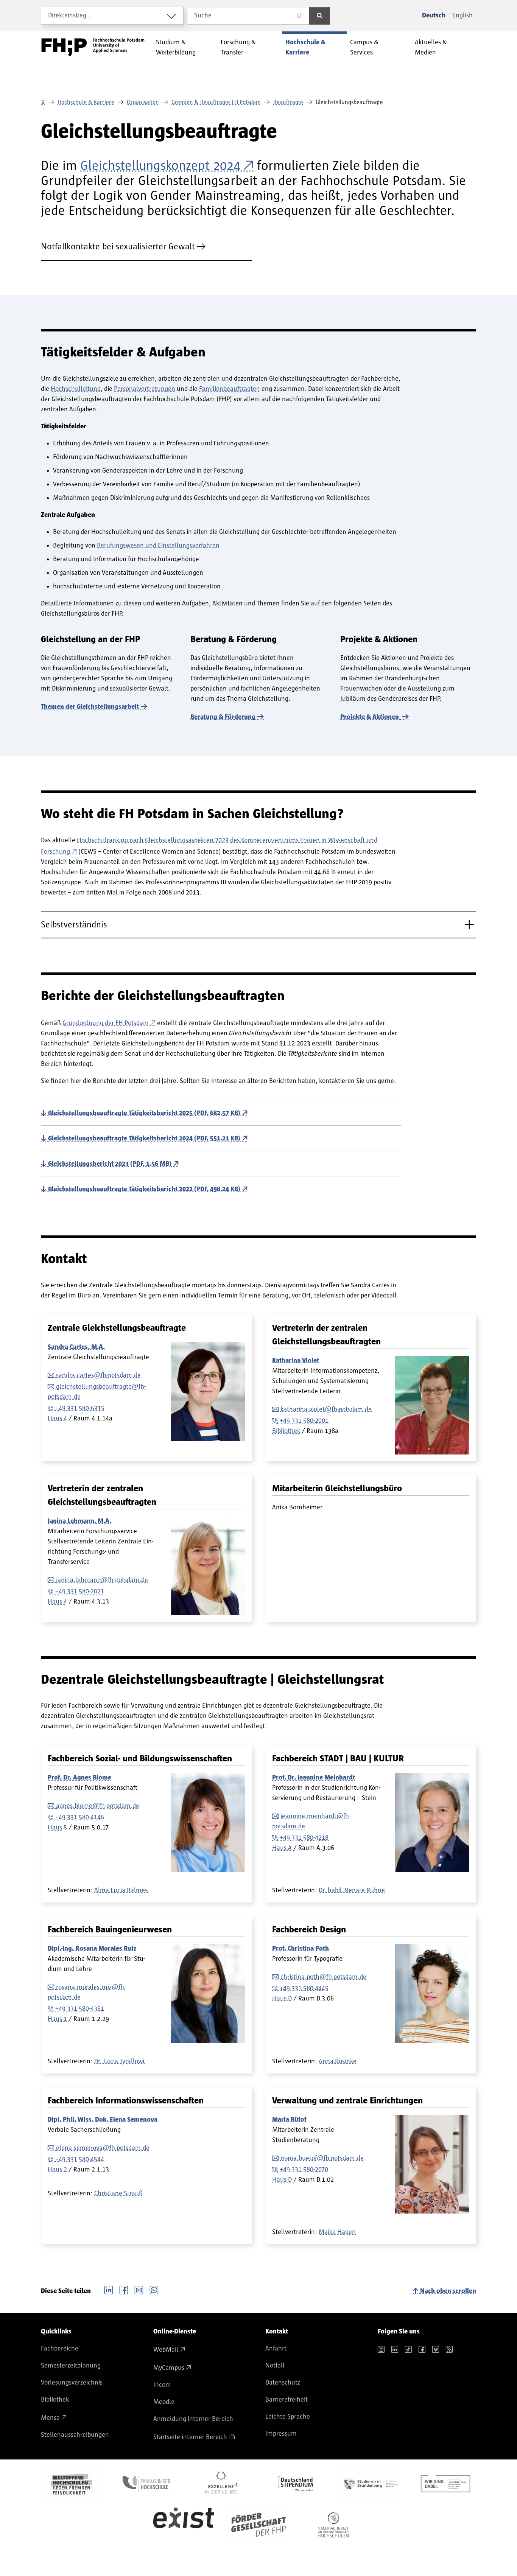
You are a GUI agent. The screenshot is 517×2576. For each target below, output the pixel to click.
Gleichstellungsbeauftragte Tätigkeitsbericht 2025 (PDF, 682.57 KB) (144, 1113)
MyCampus (169, 2368)
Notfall (275, 2366)
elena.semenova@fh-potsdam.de (103, 2148)
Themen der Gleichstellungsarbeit (90, 707)
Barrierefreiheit (287, 2400)
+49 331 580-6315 (80, 1408)
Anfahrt (276, 2349)
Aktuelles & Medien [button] (431, 47)
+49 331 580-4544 (80, 2159)
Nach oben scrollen (448, 2291)
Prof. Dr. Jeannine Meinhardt (314, 1778)
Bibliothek (286, 1431)
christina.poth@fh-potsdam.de (323, 1977)
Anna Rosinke (338, 2061)
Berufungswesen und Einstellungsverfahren (158, 546)
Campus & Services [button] (364, 47)
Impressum (281, 2434)
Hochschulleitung (76, 389)
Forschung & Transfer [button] (238, 47)
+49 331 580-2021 (80, 1591)
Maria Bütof (289, 2120)
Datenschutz (283, 2383)
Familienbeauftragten (230, 389)
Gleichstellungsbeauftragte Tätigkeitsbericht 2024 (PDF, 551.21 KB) (144, 1139)
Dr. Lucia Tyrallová (119, 2061)
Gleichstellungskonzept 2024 (160, 166)
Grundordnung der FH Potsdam (106, 1023)
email (139, 2289)
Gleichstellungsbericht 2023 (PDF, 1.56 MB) (110, 1164)
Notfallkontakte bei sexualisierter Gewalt (118, 247)
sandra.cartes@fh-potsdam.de (98, 1375)
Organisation (143, 102)
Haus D (282, 1999)
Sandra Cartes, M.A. (76, 1347)
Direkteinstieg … (71, 16)
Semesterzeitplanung (71, 2366)
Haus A (282, 1848)
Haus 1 (57, 2019)
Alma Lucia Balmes (121, 1890)
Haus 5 (57, 1828)
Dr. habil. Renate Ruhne (352, 1890)
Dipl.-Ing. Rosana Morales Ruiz (92, 1949)
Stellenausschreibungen (75, 2435)
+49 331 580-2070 (304, 2170)
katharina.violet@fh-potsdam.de (326, 1409)
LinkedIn (109, 2289)
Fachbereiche (60, 2349)
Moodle (164, 2402)
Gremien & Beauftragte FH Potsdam (216, 102)
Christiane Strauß (118, 2193)
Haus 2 (57, 2170)
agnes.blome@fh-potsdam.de (98, 1806)
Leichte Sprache (288, 2417)
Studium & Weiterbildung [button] (176, 47)
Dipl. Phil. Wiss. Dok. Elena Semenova (103, 2120)
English (462, 16)
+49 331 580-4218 (304, 1838)
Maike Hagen (337, 2232)
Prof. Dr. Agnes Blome (79, 1778)
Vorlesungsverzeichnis (72, 2383)
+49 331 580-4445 (304, 1988)
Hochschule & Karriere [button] (305, 47)
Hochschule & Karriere (86, 102)
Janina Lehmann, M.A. (79, 1521)
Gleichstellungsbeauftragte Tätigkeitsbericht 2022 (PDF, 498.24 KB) (144, 1189)
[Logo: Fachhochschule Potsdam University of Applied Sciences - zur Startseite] (93, 47)
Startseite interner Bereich (190, 2437)
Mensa (50, 2418)
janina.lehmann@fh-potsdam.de (102, 1580)
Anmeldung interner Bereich (193, 2419)
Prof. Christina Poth (301, 1949)
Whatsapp (154, 2289)
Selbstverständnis (74, 925)
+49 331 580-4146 (80, 1817)
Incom (162, 2385)
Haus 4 (57, 1419)
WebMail (166, 2350)
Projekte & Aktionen (370, 717)
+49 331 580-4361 (80, 2009)
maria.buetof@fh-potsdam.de (322, 2158)
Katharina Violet (296, 1361)
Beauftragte (288, 102)
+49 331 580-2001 (304, 1421)
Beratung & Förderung (223, 717)
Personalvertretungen (145, 389)
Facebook (124, 2289)
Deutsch (434, 16)
